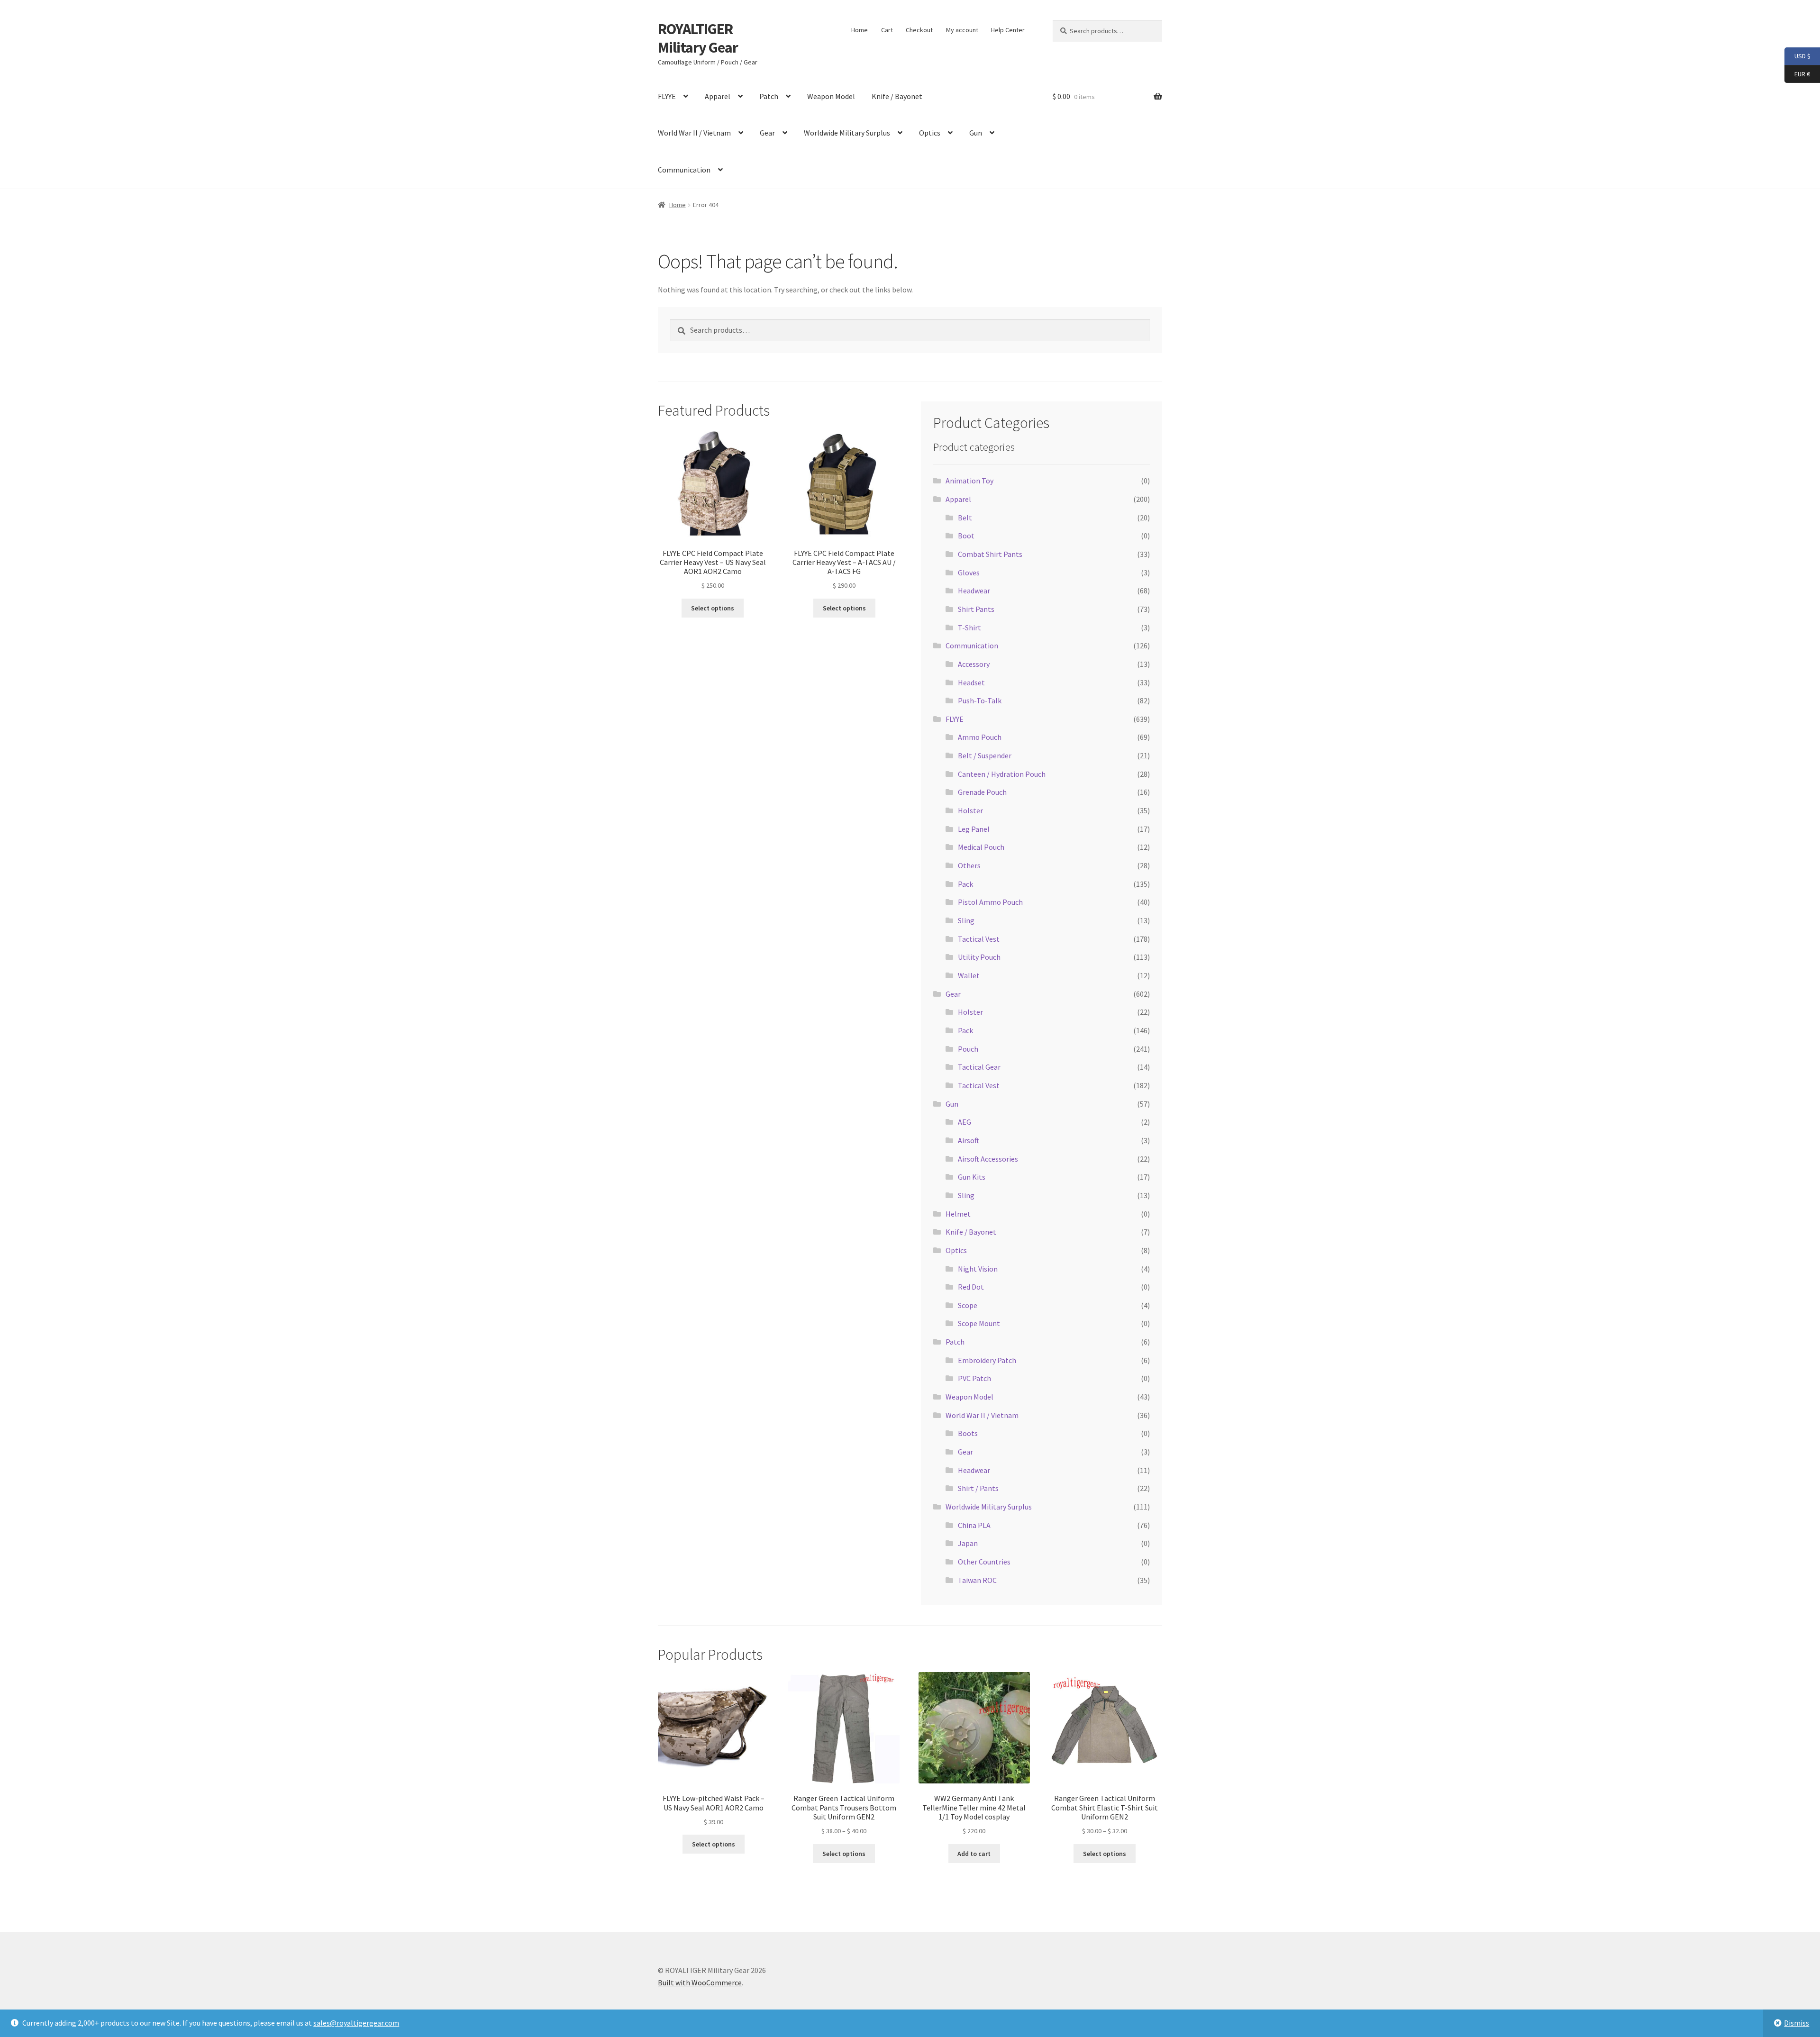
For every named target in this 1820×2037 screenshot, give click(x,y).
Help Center (1008, 30)
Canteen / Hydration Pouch (1002, 774)
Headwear (974, 591)
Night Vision (978, 1269)
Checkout (919, 30)
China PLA (974, 1525)
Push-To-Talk (980, 700)
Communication (684, 170)
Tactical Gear (979, 1067)
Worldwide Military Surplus (847, 133)
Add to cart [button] (974, 1854)
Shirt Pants (976, 609)
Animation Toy (969, 481)
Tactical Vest (979, 939)
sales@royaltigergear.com (356, 2023)
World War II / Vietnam (694, 133)
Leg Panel (974, 829)
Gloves (969, 573)
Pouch (968, 1049)
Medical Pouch (981, 847)
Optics (930, 133)
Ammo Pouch (980, 737)
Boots (968, 1433)
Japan (968, 1543)
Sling (966, 920)
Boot (966, 536)
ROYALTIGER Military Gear (698, 38)
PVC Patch (974, 1378)
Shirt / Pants (978, 1488)
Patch (769, 96)
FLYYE (667, 96)
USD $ (1797, 56)
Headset (971, 682)
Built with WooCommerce (700, 1982)
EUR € (1797, 73)
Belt (965, 518)
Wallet (969, 975)
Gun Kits (972, 1177)
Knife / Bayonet (897, 96)
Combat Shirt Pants (990, 554)
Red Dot (971, 1287)
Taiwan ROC (977, 1580)
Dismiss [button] (1797, 2023)
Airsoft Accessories (988, 1159)
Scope (968, 1305)
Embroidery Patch (987, 1360)
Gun (976, 133)
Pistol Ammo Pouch (990, 902)
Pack (965, 884)
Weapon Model (831, 96)
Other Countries (984, 1562)
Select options (713, 608)
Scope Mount (979, 1323)
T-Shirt (969, 627)
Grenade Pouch (982, 792)
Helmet (958, 1214)
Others (969, 865)
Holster (970, 810)
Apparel (718, 96)
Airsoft (969, 1140)
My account (962, 30)
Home (860, 30)
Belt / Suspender (985, 755)
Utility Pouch (979, 957)
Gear (767, 133)
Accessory (974, 664)
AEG (965, 1122)
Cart (887, 30)
